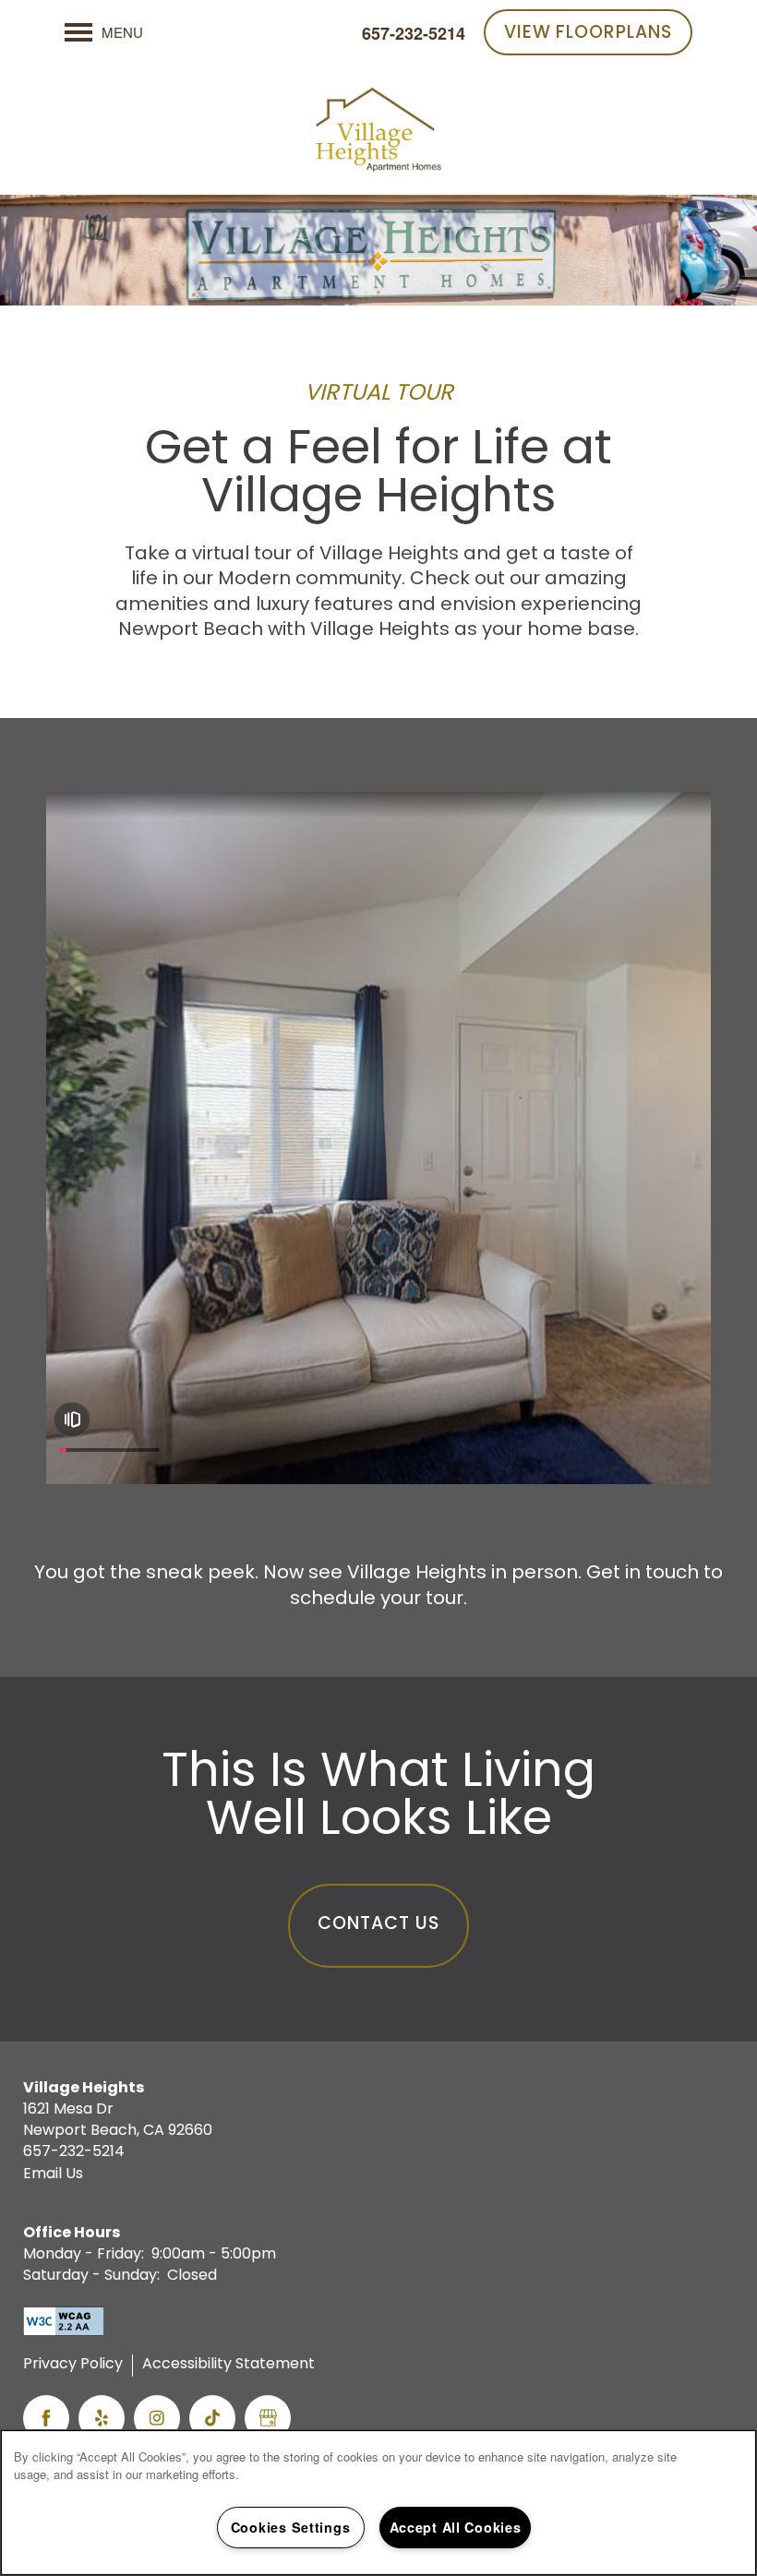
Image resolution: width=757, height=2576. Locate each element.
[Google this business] (268, 2418)
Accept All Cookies (456, 2527)
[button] (588, 32)
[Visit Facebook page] (46, 2418)
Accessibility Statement (228, 2366)
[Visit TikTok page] (212, 2418)
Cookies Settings (291, 2527)
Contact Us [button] (378, 1925)
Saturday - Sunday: (91, 2276)
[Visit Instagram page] (157, 2418)
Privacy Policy (73, 2366)
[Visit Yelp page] (102, 2418)
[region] (378, 2503)
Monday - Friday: (84, 2255)
